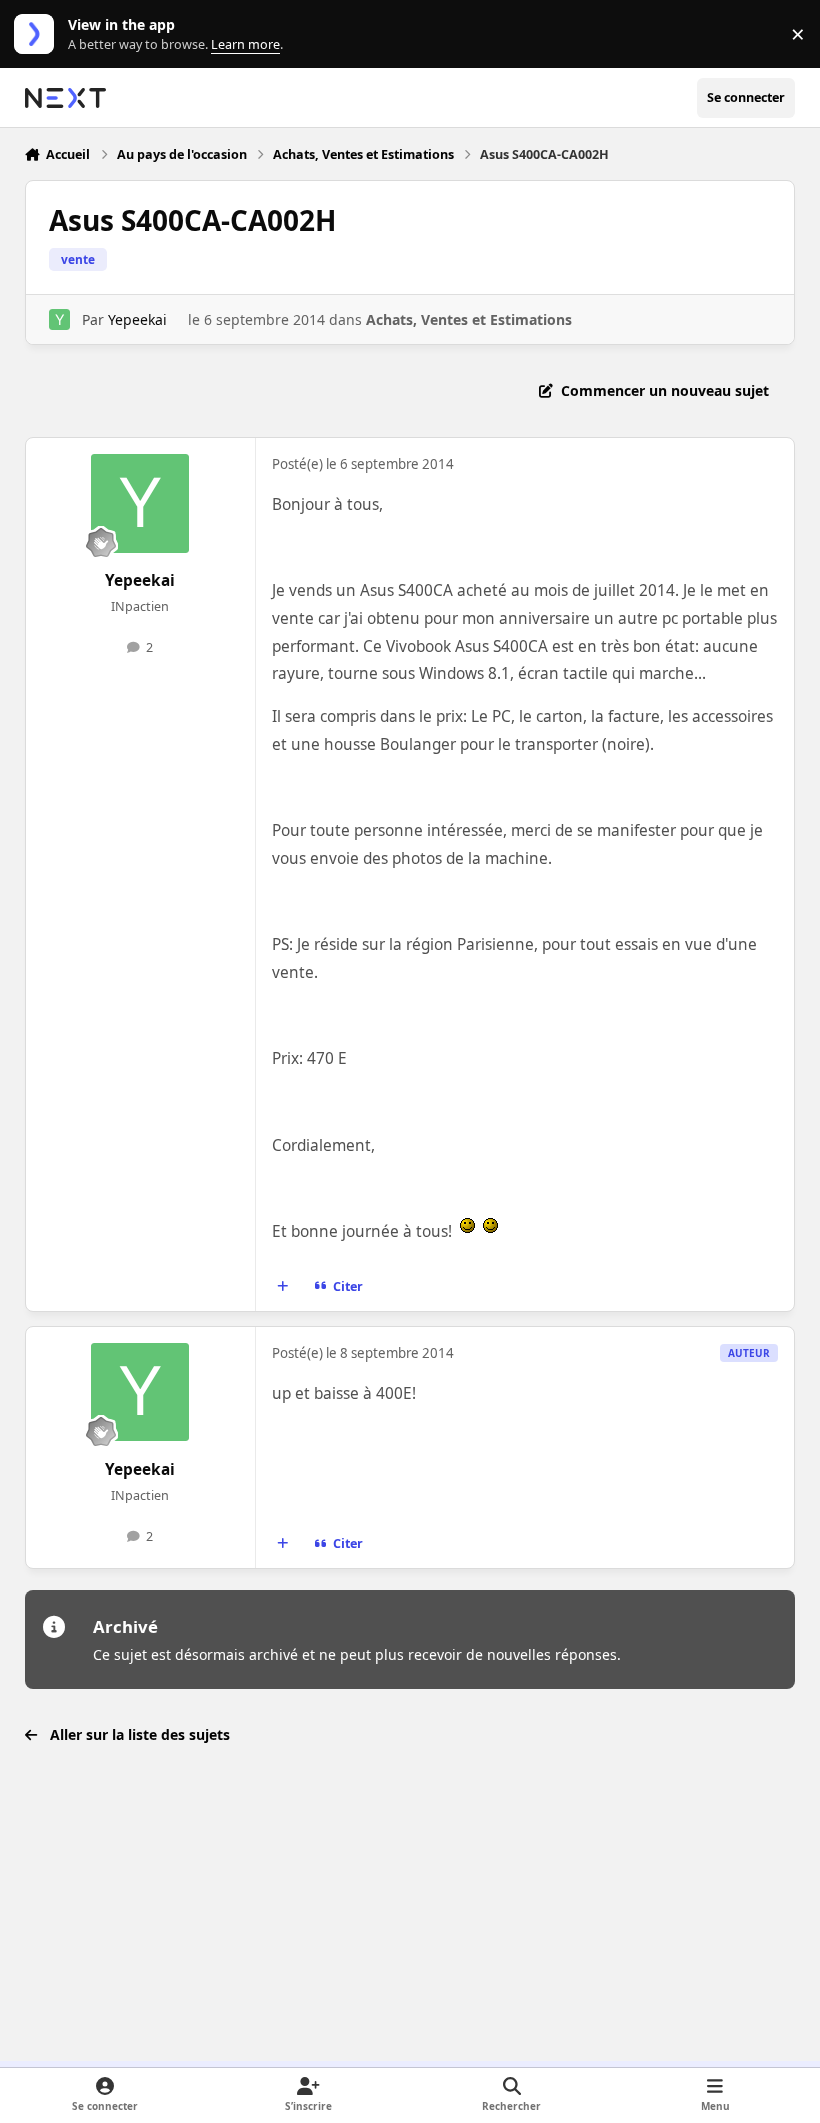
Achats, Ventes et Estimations (469, 319)
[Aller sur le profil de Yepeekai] (59, 319)
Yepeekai (137, 319)
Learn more (38, 34)
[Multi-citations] (282, 1287)
